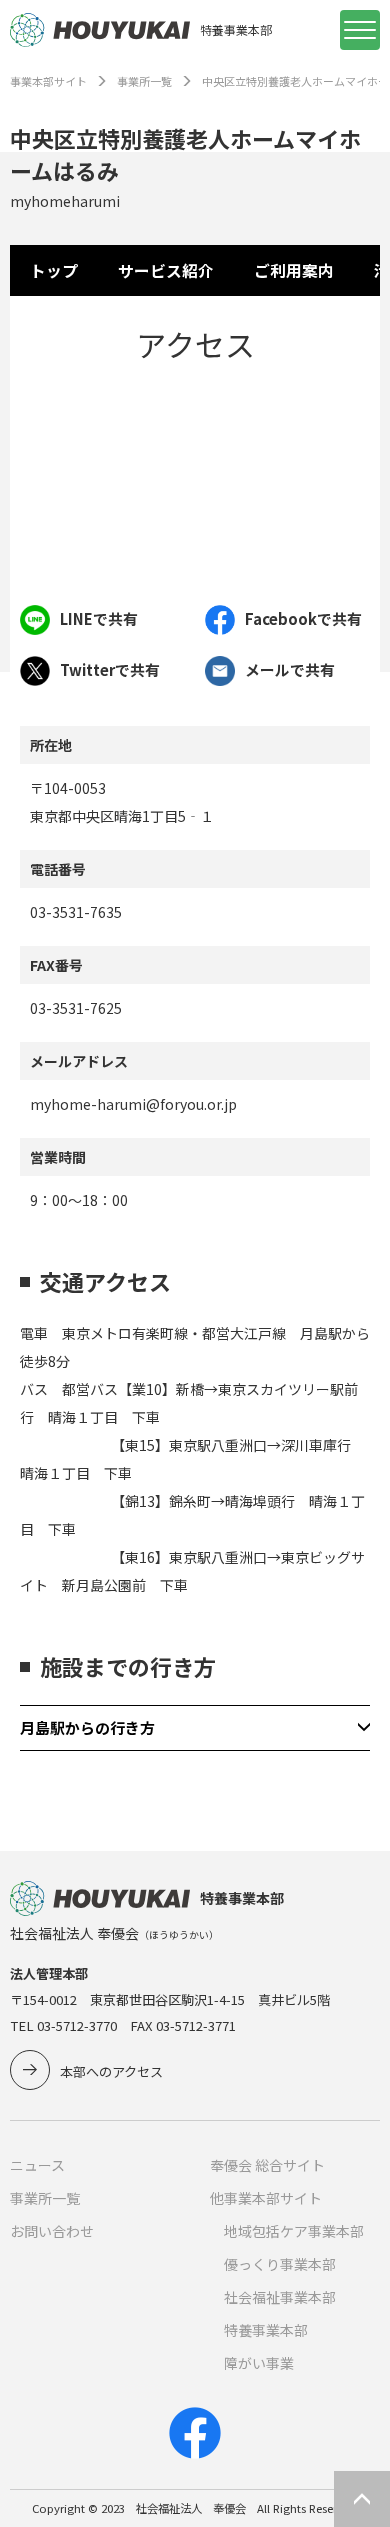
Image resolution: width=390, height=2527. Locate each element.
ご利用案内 (294, 270)
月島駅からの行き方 (87, 1727)
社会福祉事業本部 (280, 2297)
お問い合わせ (52, 2231)
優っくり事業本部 (280, 2264)
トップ (54, 270)
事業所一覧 (144, 81)
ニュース (37, 2165)
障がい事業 (259, 2363)
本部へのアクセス (111, 2071)
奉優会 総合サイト (267, 2165)
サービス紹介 (166, 270)
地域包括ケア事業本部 (294, 2231)
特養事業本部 (266, 2330)
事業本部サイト (48, 81)
